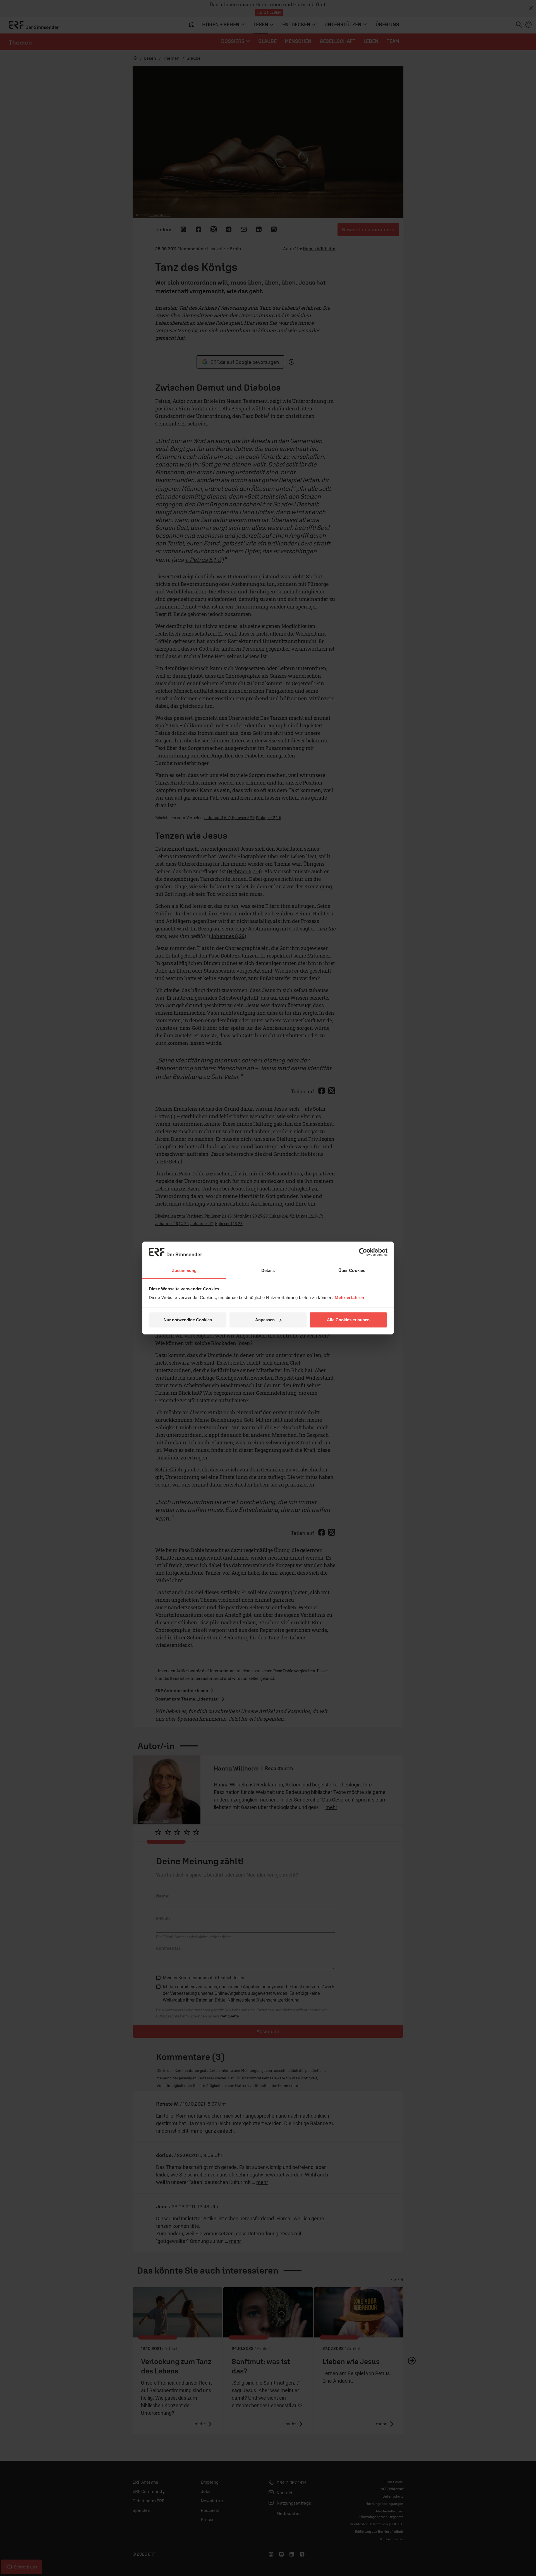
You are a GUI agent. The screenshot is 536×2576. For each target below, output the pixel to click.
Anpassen (265, 1320)
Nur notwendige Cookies (188, 1320)
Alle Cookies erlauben (348, 1320)
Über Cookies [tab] (352, 1270)
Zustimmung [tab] (184, 1270)
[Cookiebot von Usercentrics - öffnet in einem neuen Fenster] (363, 1252)
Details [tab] (268, 1270)
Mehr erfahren (350, 1297)
